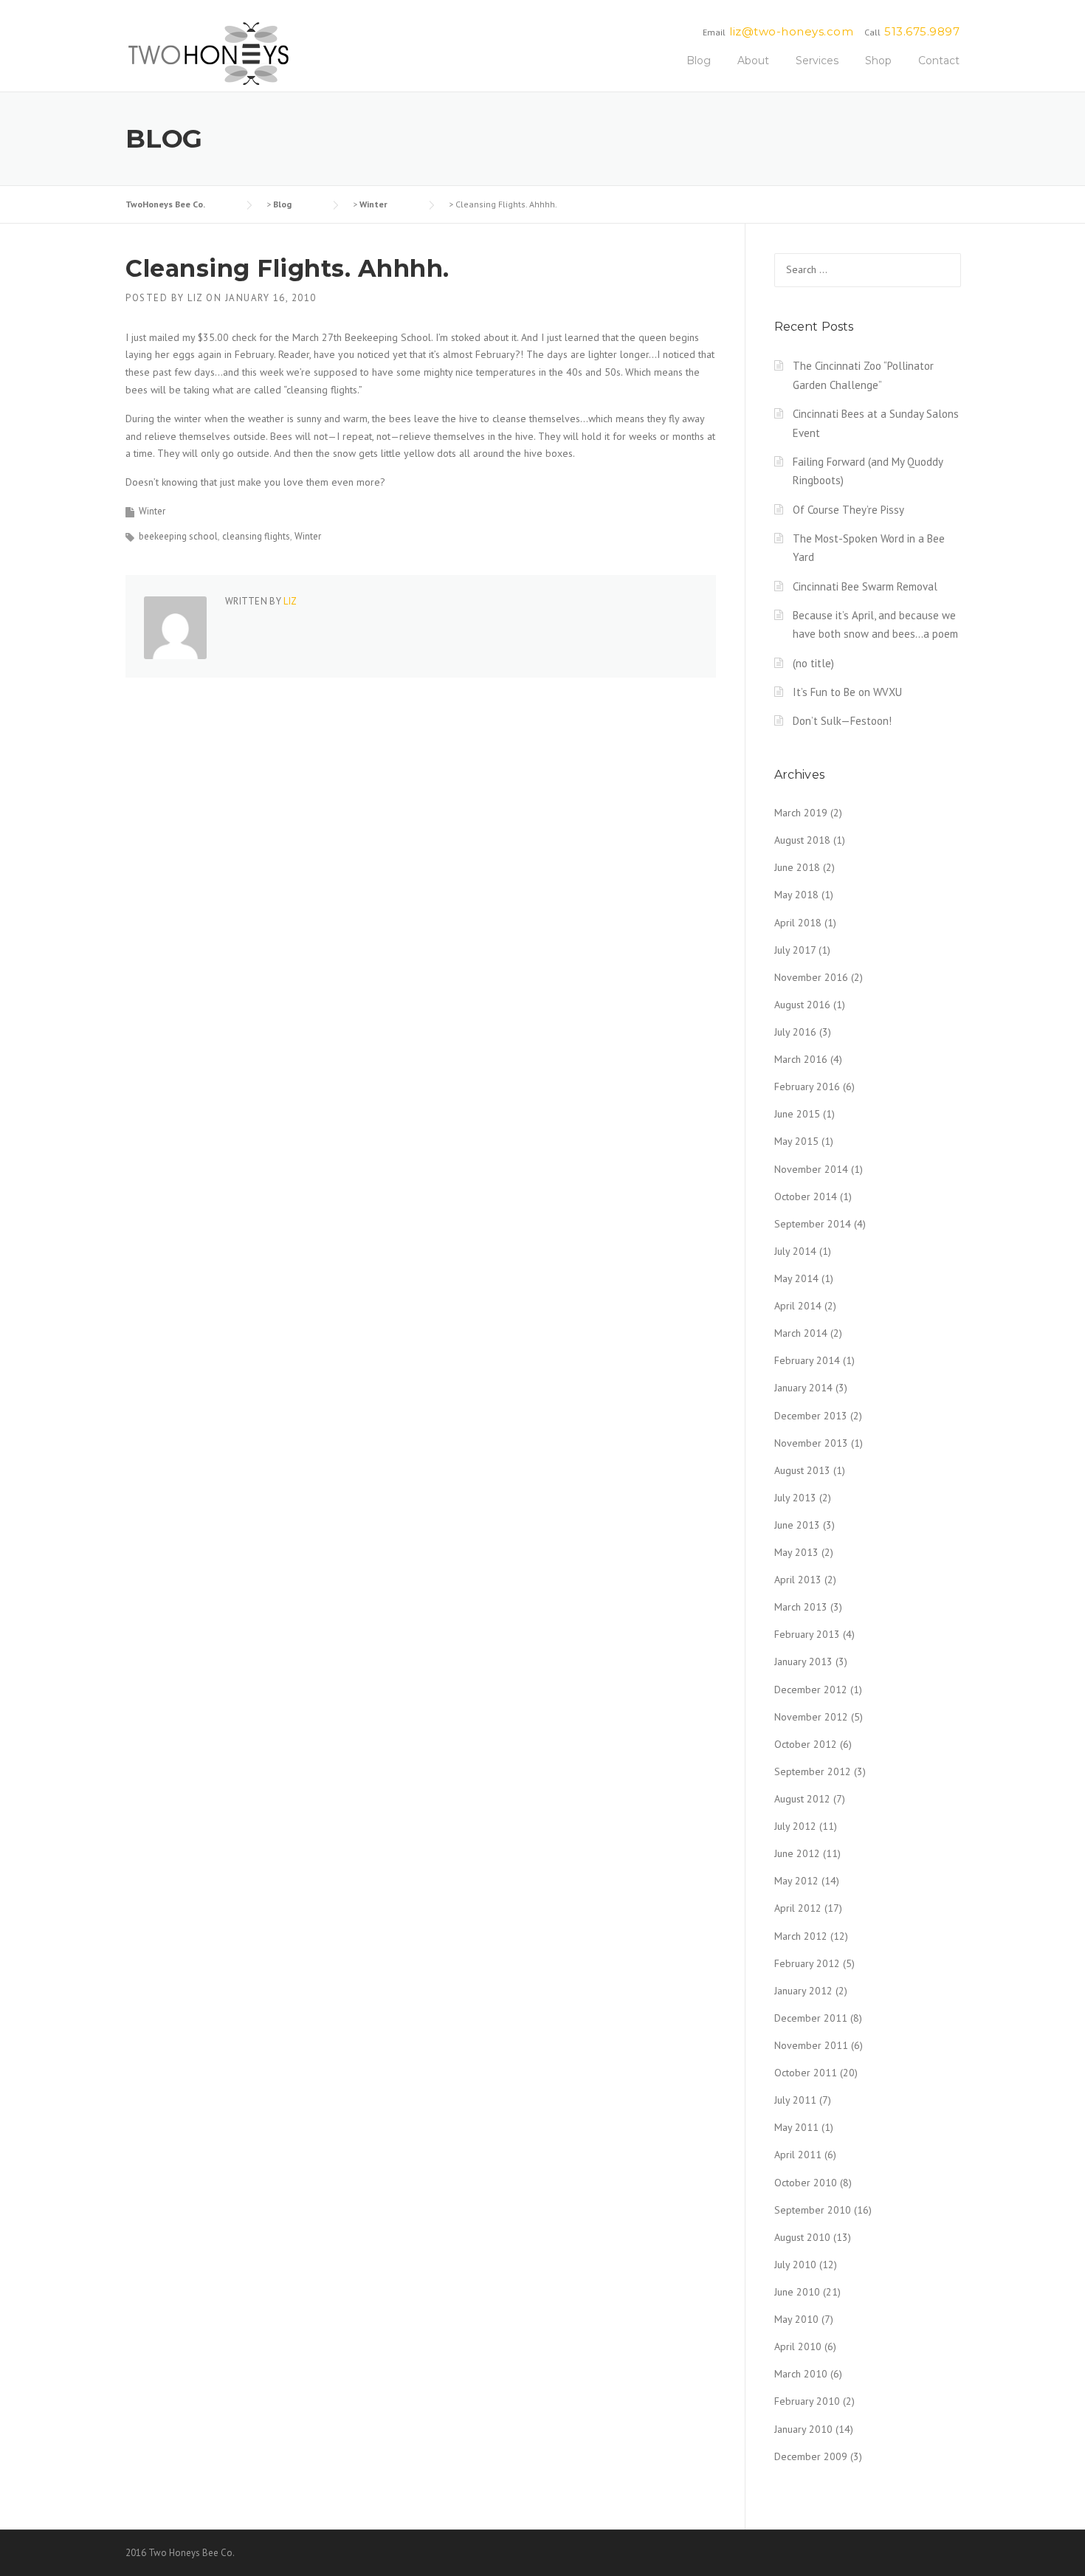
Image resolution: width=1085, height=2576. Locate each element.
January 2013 (803, 1661)
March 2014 (801, 1333)
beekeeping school (178, 536)
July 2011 (795, 2100)
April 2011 (798, 2155)
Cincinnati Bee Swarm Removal (865, 586)
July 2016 (795, 1032)
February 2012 (807, 1963)
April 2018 (798, 923)
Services (817, 61)
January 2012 (803, 1991)
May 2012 (796, 1881)
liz (195, 298)
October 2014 (806, 1196)
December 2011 (811, 2018)
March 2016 (801, 1059)
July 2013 (795, 1498)
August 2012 (802, 1799)
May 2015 (796, 1141)
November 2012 (811, 1717)
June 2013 (797, 1525)
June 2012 (797, 1853)
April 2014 (798, 1306)
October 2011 (806, 2073)
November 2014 (811, 1169)
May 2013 (796, 1552)
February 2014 (807, 1360)
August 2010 (802, 2237)
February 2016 (807, 1086)
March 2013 (801, 1607)
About (753, 61)
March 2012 (801, 1936)
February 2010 (807, 2401)
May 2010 (796, 2319)
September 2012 (813, 1771)
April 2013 (798, 1580)
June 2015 (797, 1114)
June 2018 (797, 867)
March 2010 (801, 2374)
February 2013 (807, 1634)
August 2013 (802, 1470)
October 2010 (806, 2183)
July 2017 (795, 950)
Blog (699, 61)
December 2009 (811, 2456)
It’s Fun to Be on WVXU (847, 692)
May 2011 (796, 2127)
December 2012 (811, 1690)
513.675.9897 (922, 31)
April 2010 (798, 2346)
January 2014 (803, 1388)
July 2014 (795, 1251)
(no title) (813, 663)
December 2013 (811, 1416)
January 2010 (803, 2429)
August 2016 (802, 1005)
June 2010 (797, 2292)
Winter (152, 511)
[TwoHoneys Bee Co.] (209, 53)
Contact (939, 61)
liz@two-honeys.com (791, 31)
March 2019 (801, 813)
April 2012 (798, 1908)
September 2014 (813, 1224)
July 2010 (795, 2265)
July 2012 (795, 1826)
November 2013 (811, 1443)
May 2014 (796, 1278)
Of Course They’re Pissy (848, 510)
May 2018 (796, 895)
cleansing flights (256, 536)
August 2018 (802, 840)
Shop (878, 61)
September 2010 (813, 2210)
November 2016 (811, 977)
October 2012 (806, 1744)
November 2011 (811, 2045)
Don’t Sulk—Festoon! (842, 721)
